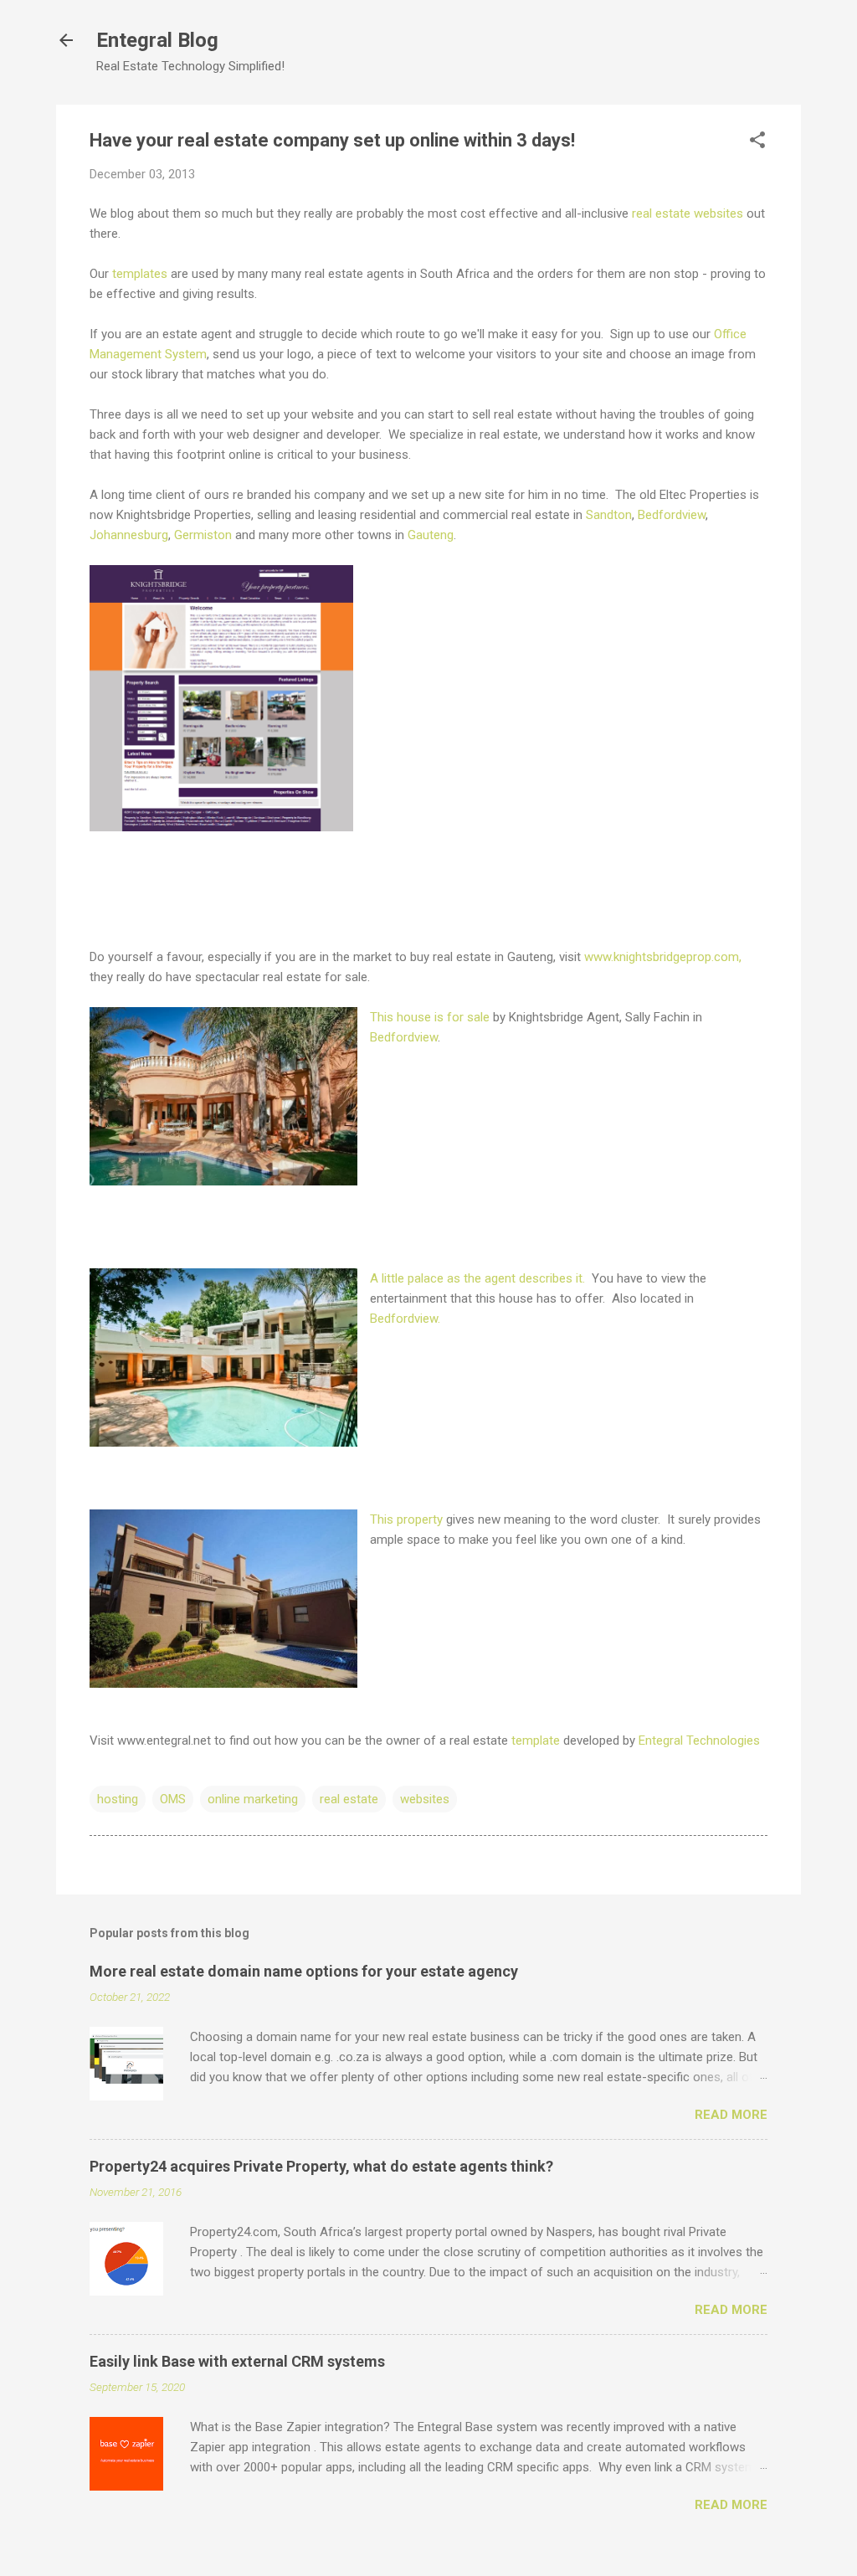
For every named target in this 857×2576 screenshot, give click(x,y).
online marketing (253, 1799)
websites (425, 1799)
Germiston (203, 535)
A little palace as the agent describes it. (479, 1278)
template (536, 1740)
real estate (349, 1799)
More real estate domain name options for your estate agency (304, 1971)
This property (406, 1519)
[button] (757, 141)
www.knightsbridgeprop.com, (663, 957)
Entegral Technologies (699, 1740)
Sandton (609, 515)
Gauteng (431, 535)
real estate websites (688, 213)
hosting (118, 1799)
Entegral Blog (157, 40)
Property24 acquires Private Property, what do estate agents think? (321, 2166)
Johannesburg (129, 535)
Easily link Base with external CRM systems (237, 2361)
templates (140, 274)
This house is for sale (430, 1017)
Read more (731, 2115)
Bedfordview (672, 515)
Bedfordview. (407, 1319)
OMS (173, 1799)
